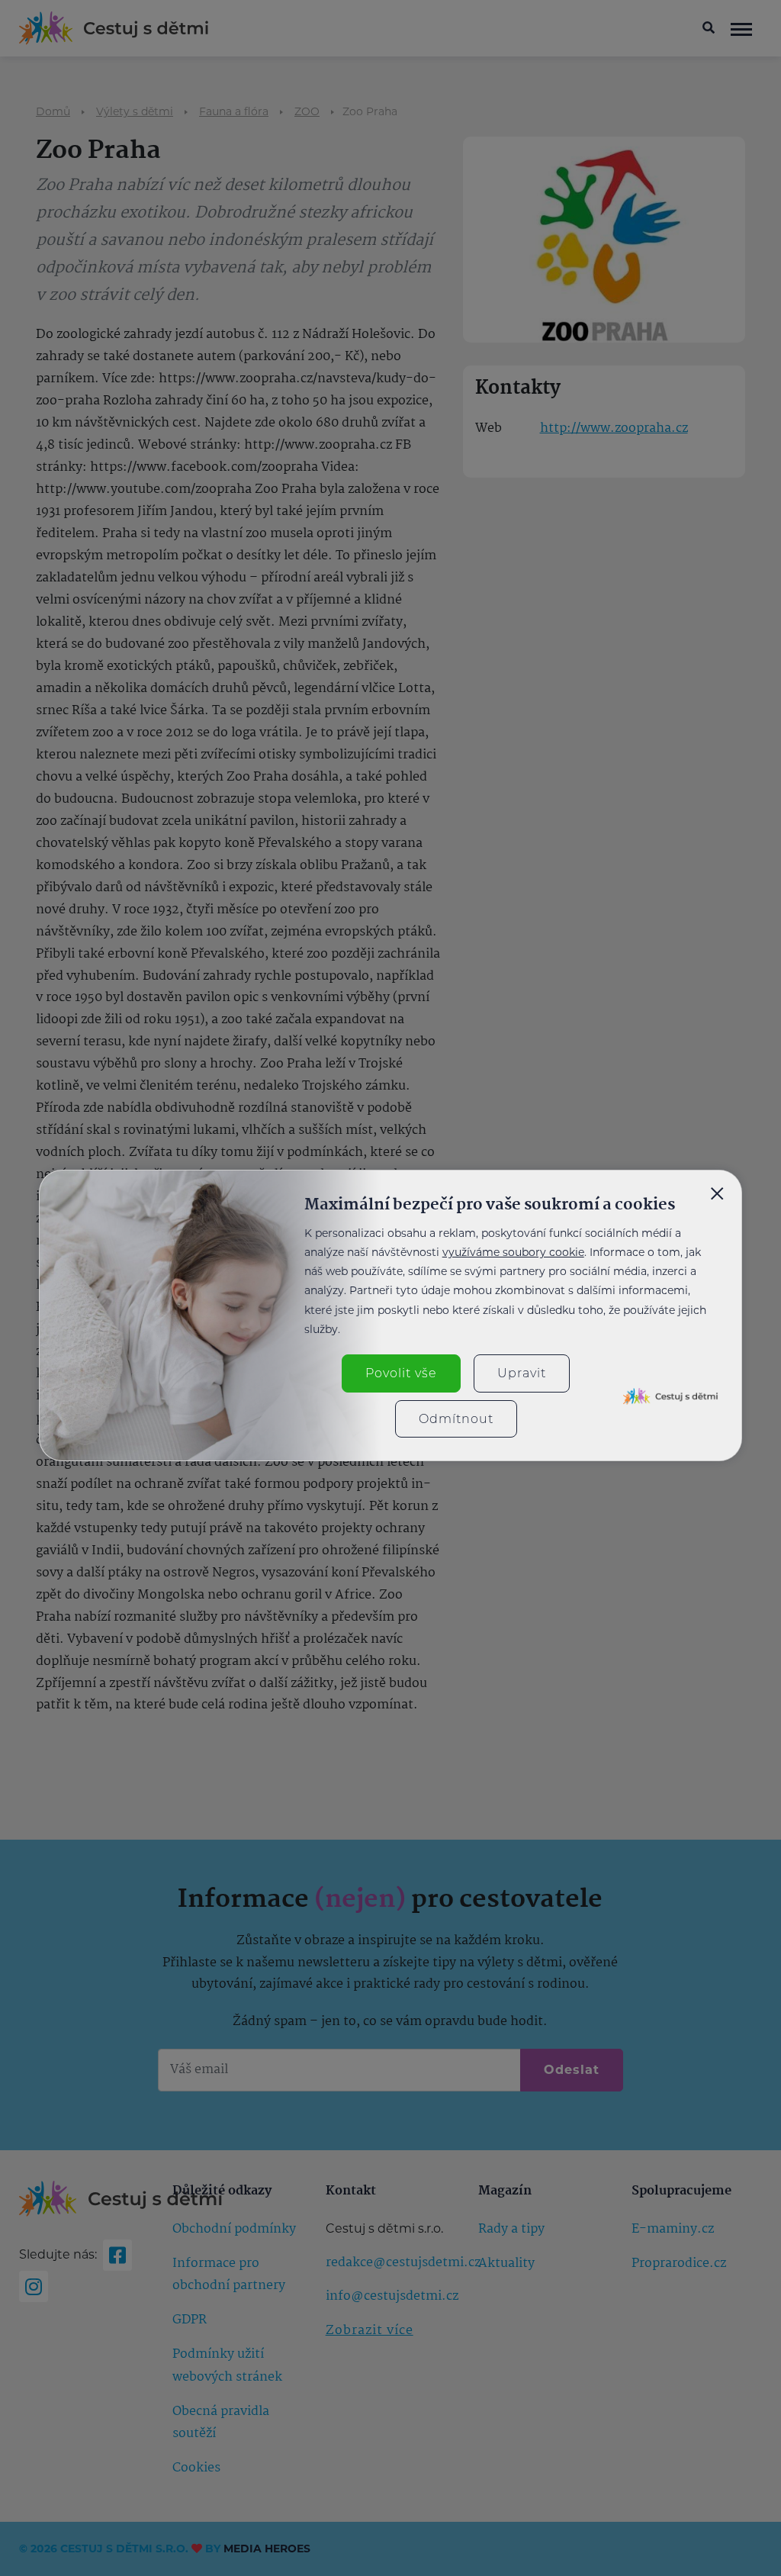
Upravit (522, 1373)
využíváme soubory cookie (513, 1252)
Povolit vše (401, 1373)
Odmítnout (456, 1419)
